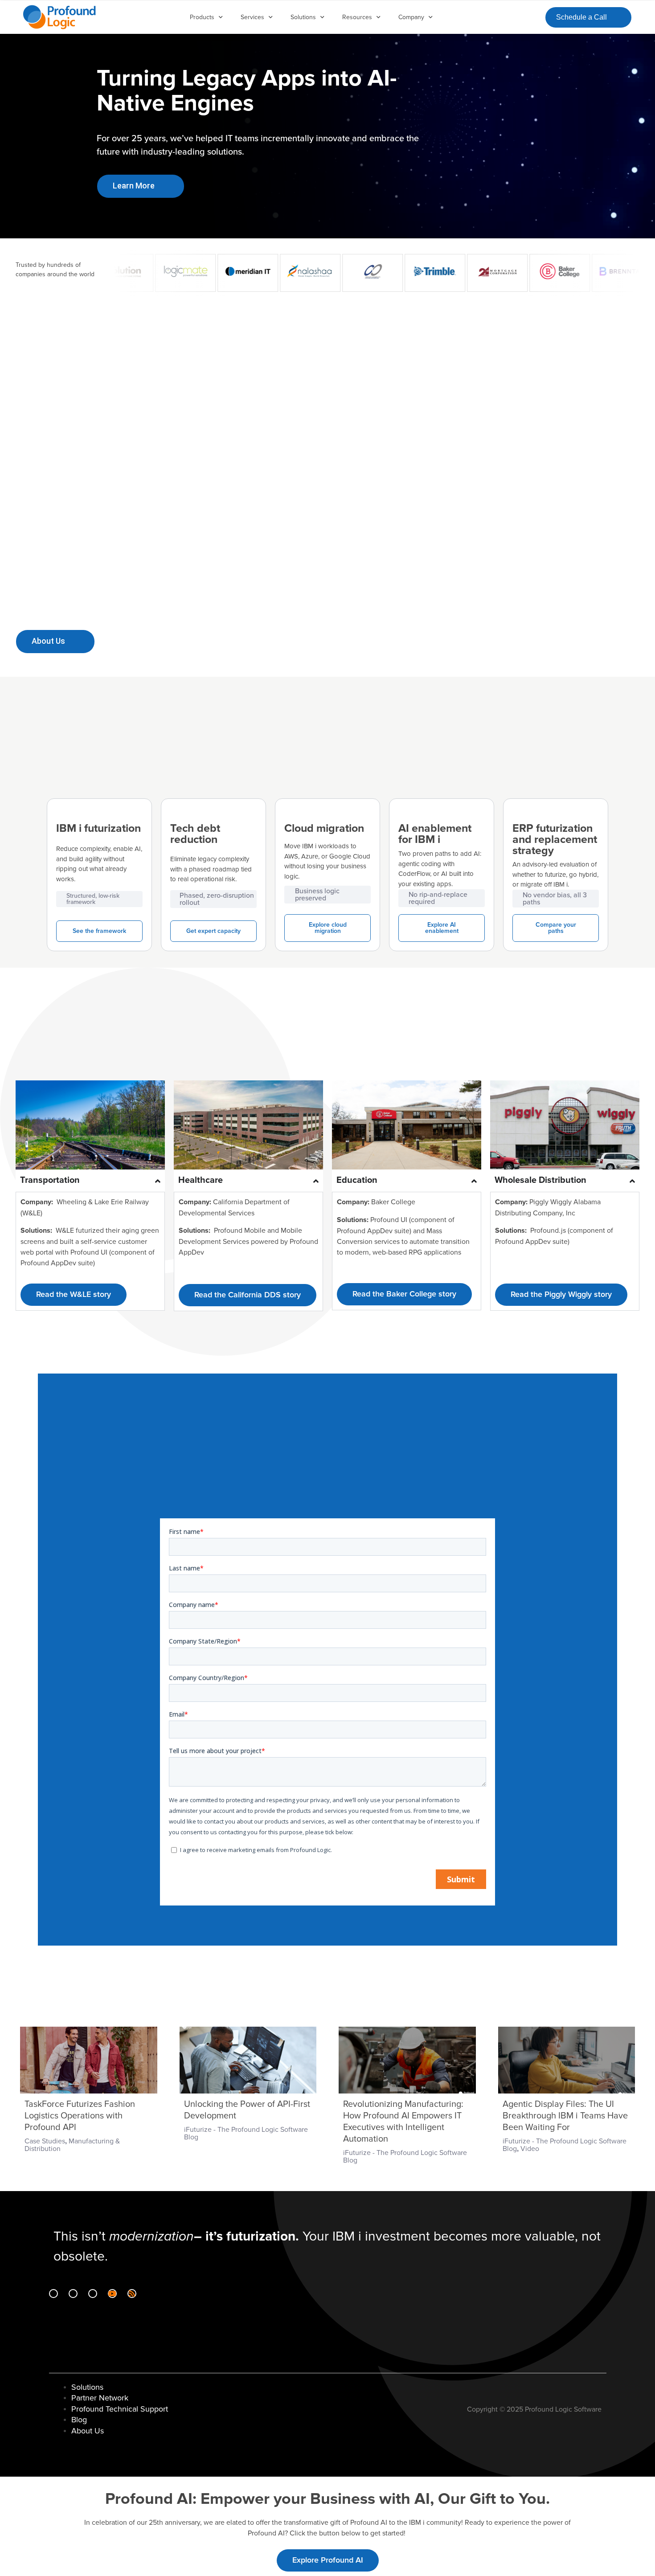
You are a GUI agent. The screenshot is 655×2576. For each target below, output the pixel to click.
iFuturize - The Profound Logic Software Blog (246, 2133)
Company (411, 17)
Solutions (303, 17)
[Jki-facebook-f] (73, 2294)
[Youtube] (112, 2294)
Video (530, 2149)
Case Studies (45, 2141)
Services (252, 17)
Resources (357, 17)
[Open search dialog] (531, 16)
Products (202, 17)
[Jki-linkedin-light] (53, 2294)
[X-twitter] (93, 2294)
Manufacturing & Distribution (72, 2145)
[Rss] (132, 2294)
